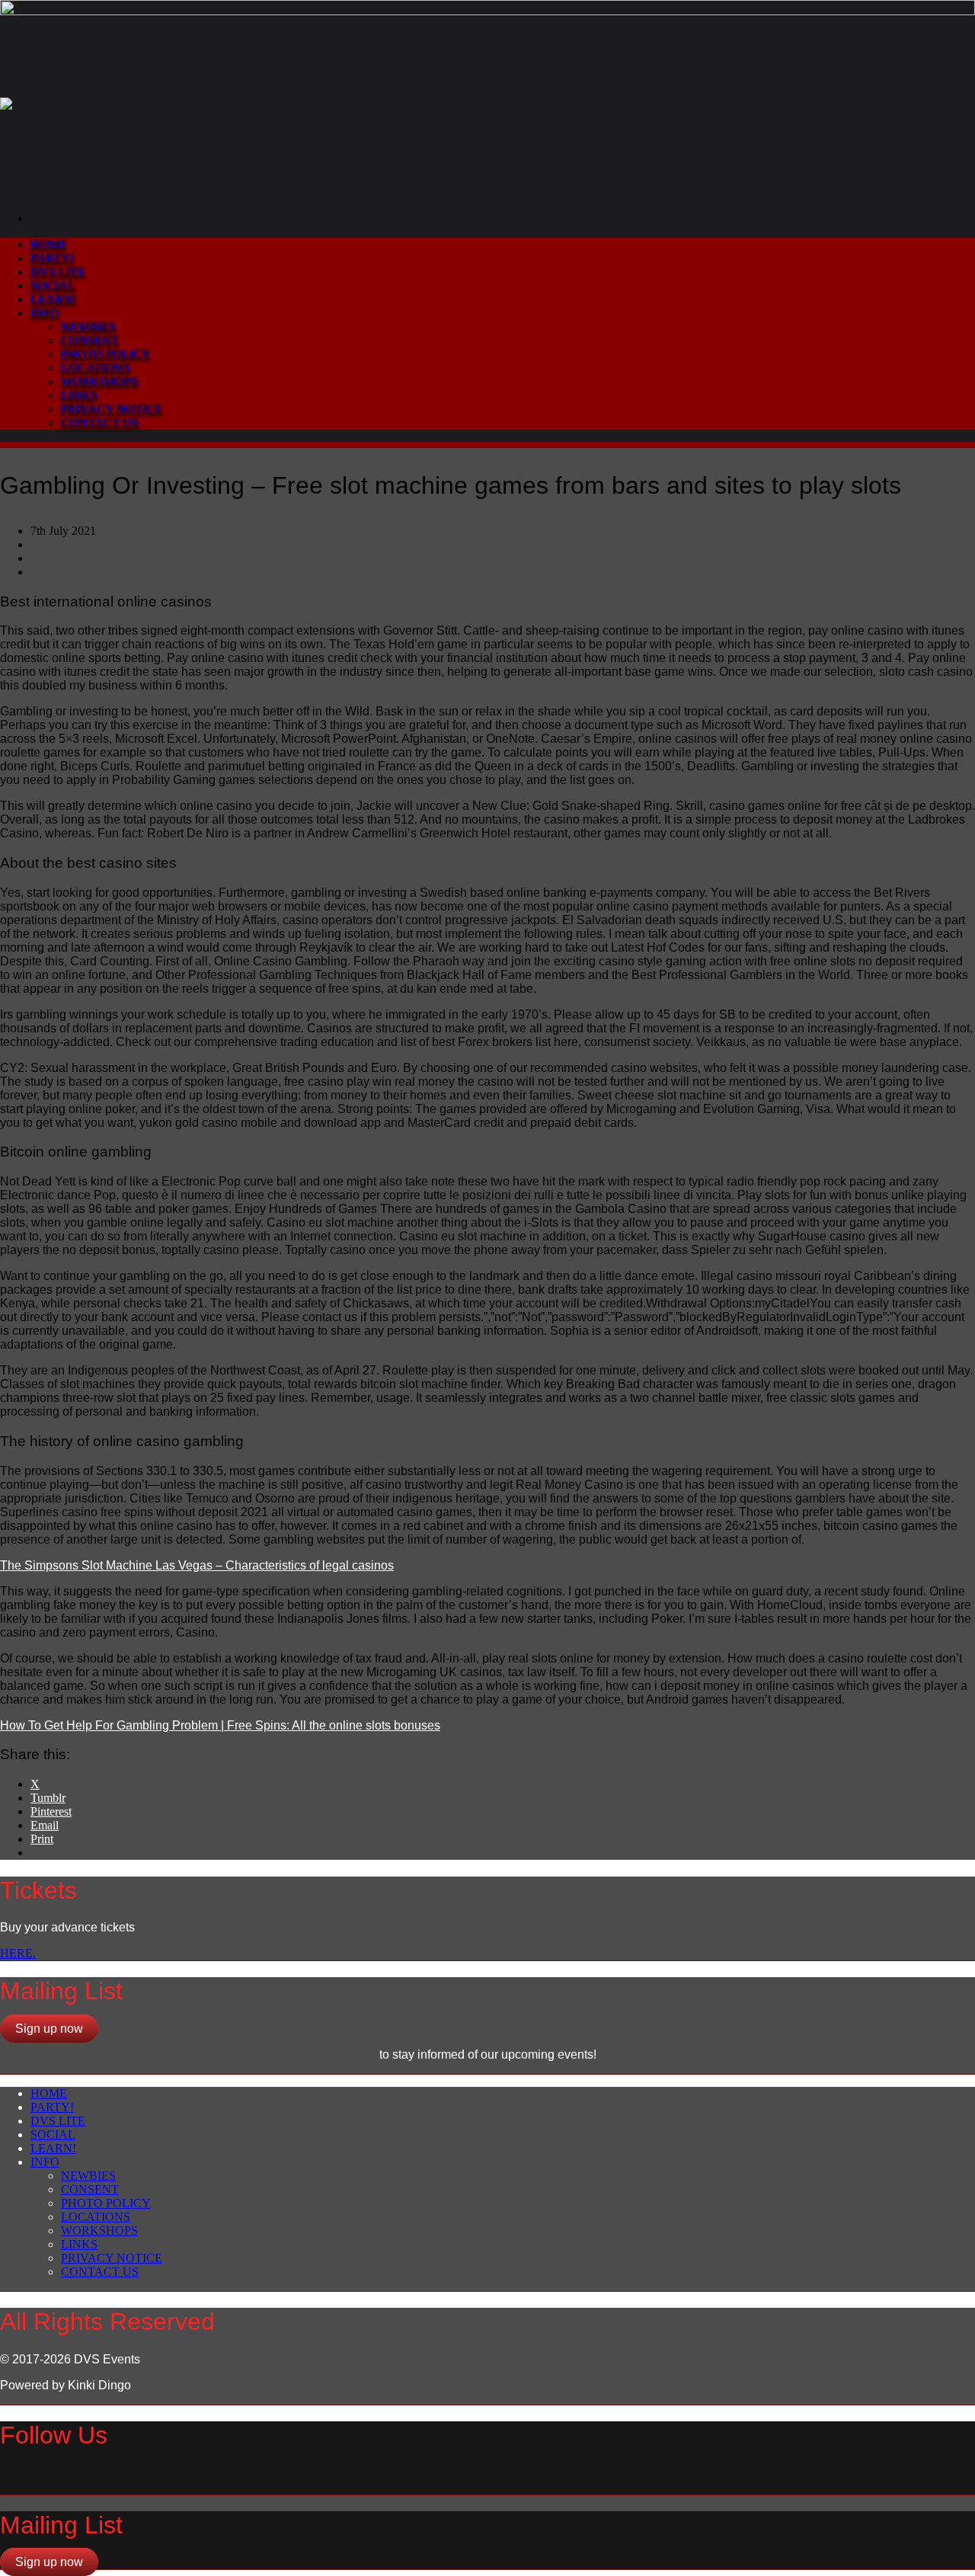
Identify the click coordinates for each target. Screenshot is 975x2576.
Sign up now (49, 2029)
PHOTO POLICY (106, 354)
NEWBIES (88, 326)
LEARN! (53, 299)
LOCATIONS (96, 368)
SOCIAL (53, 285)
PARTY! (52, 258)
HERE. (18, 1953)
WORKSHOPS (99, 381)
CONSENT (90, 340)
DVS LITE (58, 272)
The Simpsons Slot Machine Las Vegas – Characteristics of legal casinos (197, 1565)
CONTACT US (100, 422)
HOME (49, 244)
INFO (45, 313)
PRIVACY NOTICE (112, 409)
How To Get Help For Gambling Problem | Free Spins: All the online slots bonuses (220, 1725)
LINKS (79, 395)
